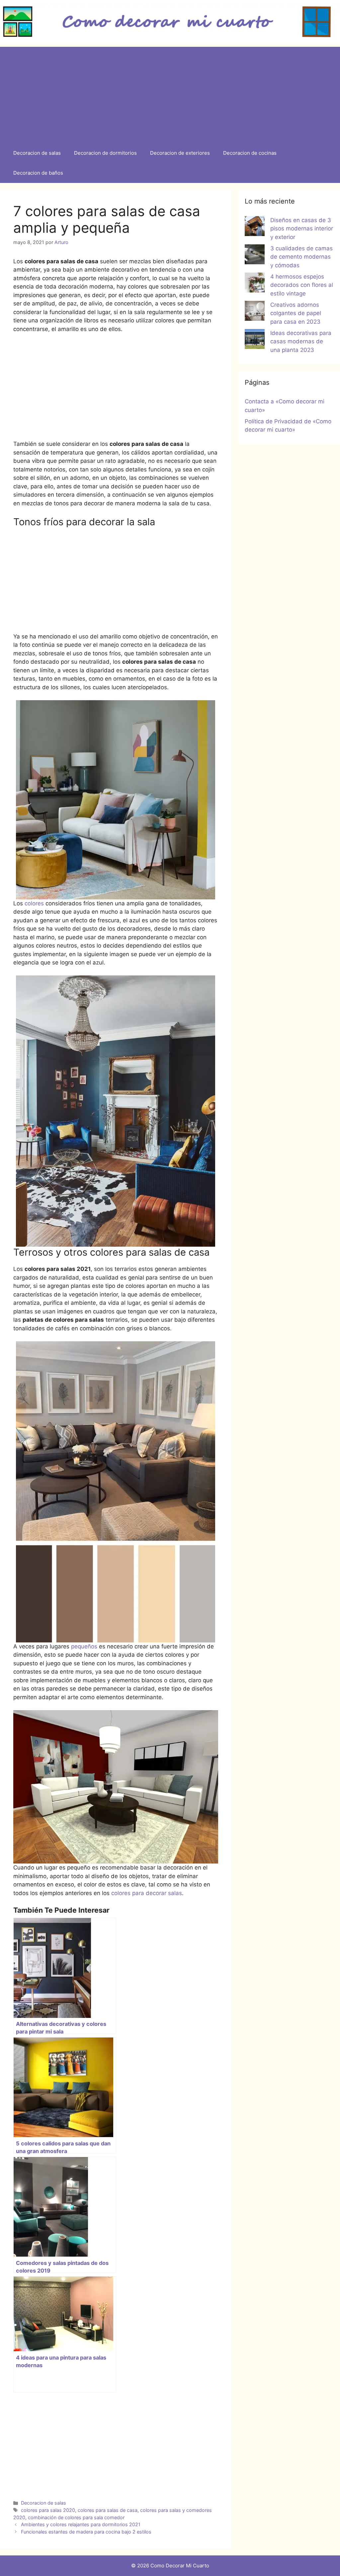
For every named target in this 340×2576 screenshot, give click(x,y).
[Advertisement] (170, 93)
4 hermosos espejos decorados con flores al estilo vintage (302, 285)
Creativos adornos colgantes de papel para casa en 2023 (296, 313)
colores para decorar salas (147, 1893)
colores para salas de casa (108, 2510)
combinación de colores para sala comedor (76, 2517)
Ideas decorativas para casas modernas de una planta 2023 (301, 341)
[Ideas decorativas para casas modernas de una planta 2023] (255, 340)
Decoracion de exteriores (180, 153)
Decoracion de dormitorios (105, 153)
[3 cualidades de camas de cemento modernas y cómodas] (255, 256)
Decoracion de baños (38, 173)
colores (34, 903)
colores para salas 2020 (48, 2510)
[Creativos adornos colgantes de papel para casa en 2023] (255, 312)
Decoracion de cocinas (250, 153)
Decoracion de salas (37, 153)
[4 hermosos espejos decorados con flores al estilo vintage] (255, 284)
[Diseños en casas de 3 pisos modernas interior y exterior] (255, 227)
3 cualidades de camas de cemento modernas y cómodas (301, 257)
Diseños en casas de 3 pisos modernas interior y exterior (302, 229)
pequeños (85, 1646)
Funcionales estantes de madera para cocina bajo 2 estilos (86, 2532)
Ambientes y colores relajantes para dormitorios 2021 (81, 2524)
